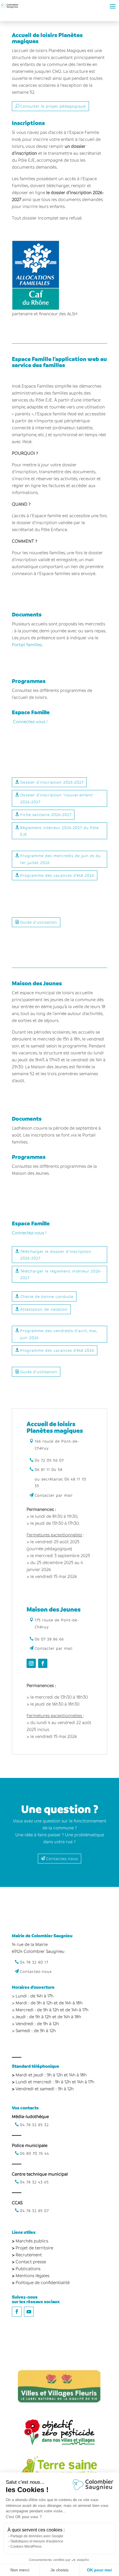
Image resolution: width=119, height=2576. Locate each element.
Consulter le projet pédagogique (53, 106)
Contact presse (31, 2262)
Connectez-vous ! (30, 721)
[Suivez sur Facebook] (43, 1663)
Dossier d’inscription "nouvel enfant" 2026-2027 (57, 798)
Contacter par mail (54, 1495)
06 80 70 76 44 (35, 2153)
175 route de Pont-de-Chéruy (57, 1623)
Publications (28, 2268)
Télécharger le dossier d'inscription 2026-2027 (56, 1255)
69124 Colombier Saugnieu (38, 1951)
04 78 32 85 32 (34, 2125)
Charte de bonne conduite (47, 1296)
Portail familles (27, 645)
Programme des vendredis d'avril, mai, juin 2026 (59, 1334)
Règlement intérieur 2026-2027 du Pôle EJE (59, 831)
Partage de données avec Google (37, 2536)
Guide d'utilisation (39, 922)
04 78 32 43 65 (34, 2182)
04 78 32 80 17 (34, 1962)
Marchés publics (32, 2241)
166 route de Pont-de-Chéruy (57, 1444)
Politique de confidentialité (43, 2282)
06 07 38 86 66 (49, 1639)
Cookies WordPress (26, 2546)
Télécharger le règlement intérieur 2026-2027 (61, 1274)
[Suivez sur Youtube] (29, 2312)
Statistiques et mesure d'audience (37, 2541)
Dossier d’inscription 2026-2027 (52, 782)
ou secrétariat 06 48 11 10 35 (60, 1482)
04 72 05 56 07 (49, 1460)
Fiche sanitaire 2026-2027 (46, 814)
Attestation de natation (44, 1309)
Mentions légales (32, 2275)
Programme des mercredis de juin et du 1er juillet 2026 (61, 859)
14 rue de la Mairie (30, 1944)
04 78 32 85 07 (34, 2211)
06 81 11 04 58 (49, 1469)
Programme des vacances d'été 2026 (57, 875)
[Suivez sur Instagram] (31, 1663)
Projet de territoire (34, 2248)
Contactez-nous (62, 1858)
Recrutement (29, 2255)
